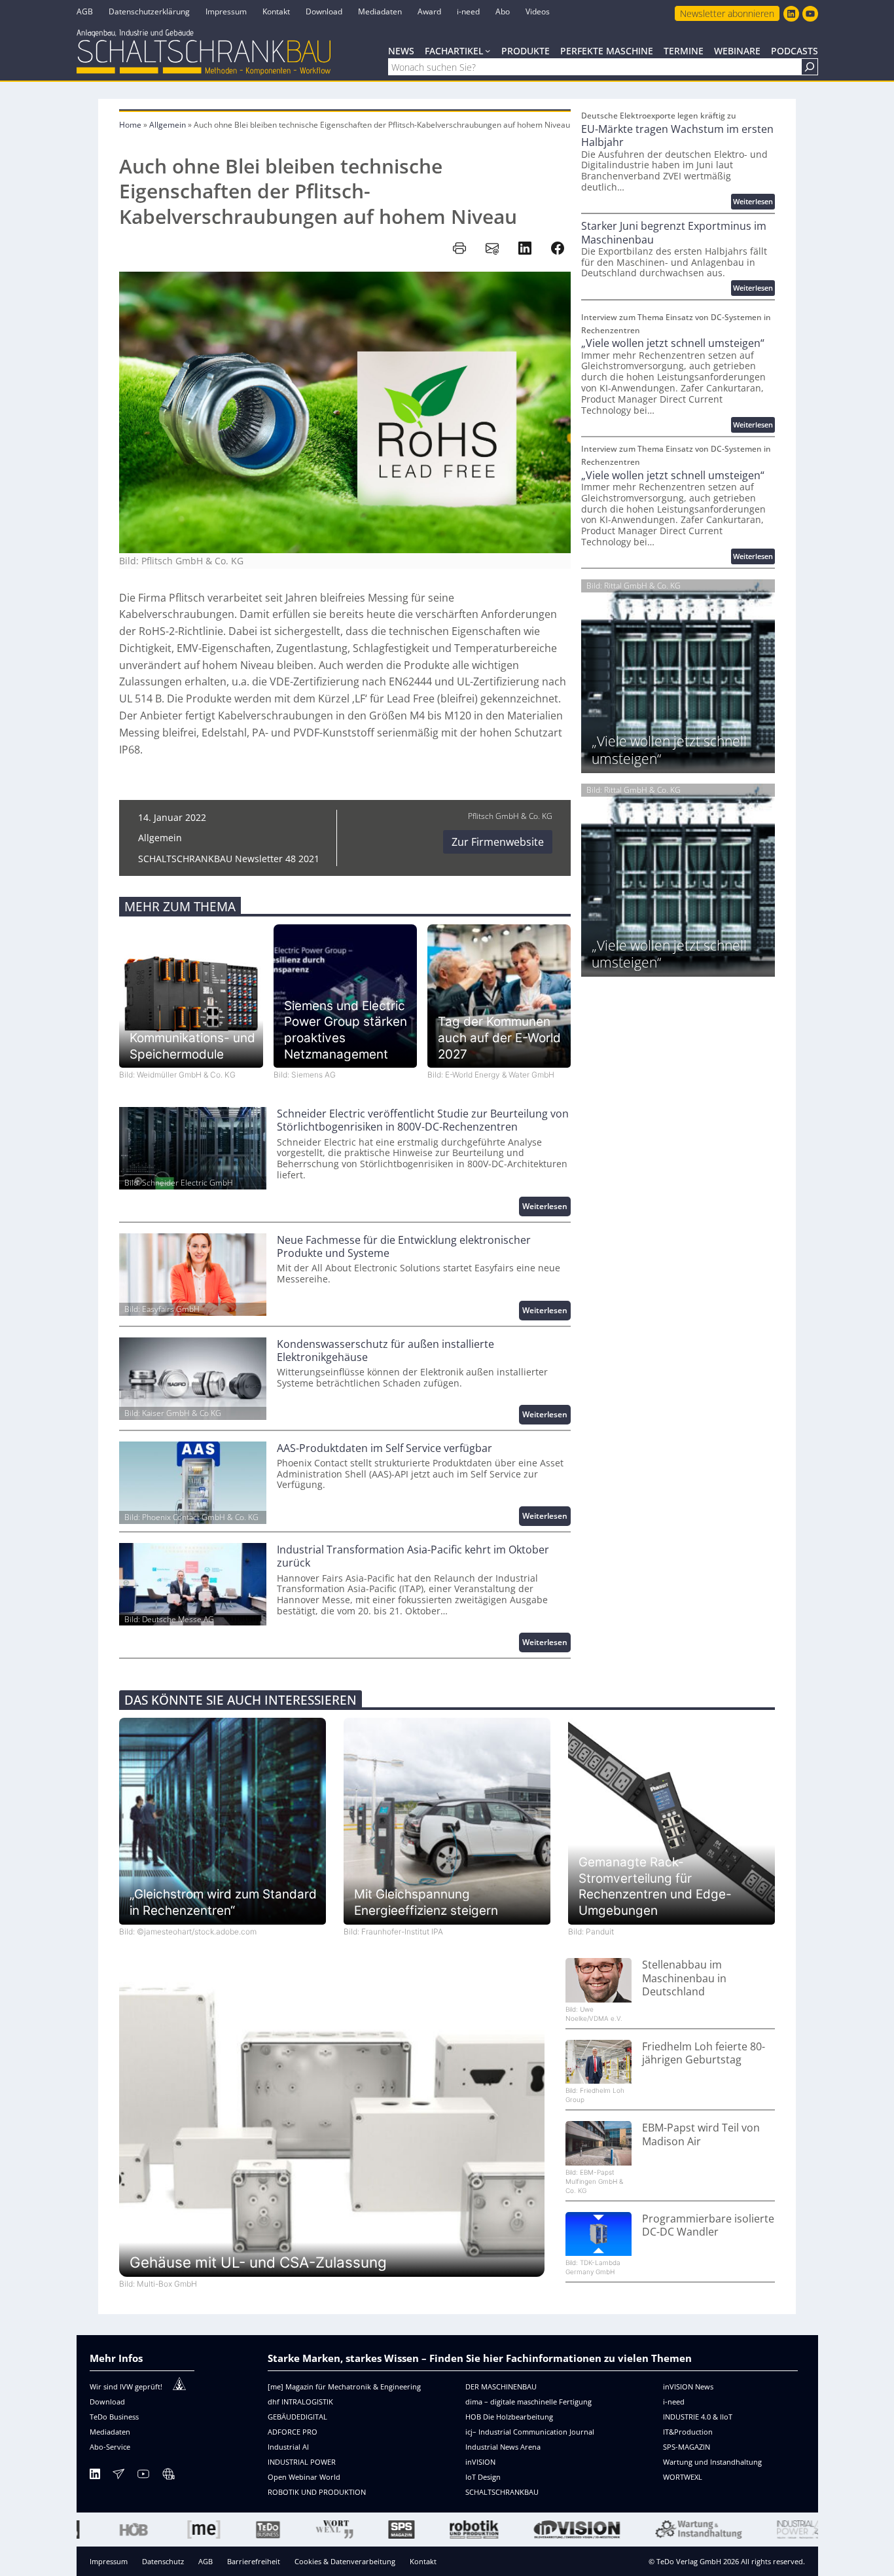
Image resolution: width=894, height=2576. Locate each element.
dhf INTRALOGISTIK (300, 2402)
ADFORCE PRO (293, 2432)
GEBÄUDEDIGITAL (297, 2417)
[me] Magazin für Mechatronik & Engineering (344, 2386)
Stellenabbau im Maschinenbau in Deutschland (684, 1978)
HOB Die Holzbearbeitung (509, 2417)
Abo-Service (110, 2447)
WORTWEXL (683, 2477)
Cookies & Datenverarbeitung (345, 2561)
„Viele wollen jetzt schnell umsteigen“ (673, 343)
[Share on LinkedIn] (525, 248)
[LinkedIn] (95, 2476)
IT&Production (688, 2432)
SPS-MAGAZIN (687, 2447)
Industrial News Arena (503, 2447)
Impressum (109, 2561)
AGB (206, 2561)
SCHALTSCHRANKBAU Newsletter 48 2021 (229, 859)
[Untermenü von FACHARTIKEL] (488, 50)
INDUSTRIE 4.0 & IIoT (698, 2417)
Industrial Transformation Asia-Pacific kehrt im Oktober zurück (413, 1556)
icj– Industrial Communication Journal (530, 2432)
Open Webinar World (304, 2477)
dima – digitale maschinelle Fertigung (528, 2402)
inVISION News (688, 2386)
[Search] (810, 67)
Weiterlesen (546, 1208)
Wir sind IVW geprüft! (126, 2386)
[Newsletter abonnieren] (118, 2476)
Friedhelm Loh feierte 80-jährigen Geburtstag (704, 2053)
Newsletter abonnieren (727, 13)
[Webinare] (168, 2476)
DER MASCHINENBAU (501, 2386)
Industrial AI (288, 2447)
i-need (674, 2402)
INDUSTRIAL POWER (302, 2462)
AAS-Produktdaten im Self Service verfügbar (384, 1448)
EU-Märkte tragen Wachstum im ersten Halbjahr (677, 136)
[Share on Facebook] (558, 248)
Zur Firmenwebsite (498, 842)
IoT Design (483, 2477)
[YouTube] (143, 2476)
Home (130, 125)
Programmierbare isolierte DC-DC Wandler (708, 2225)
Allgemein (168, 125)
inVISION (480, 2462)
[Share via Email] (492, 248)
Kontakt (423, 2561)
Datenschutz (163, 2561)
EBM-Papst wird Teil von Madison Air (701, 2134)
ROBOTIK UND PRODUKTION (317, 2492)
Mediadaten (110, 2432)
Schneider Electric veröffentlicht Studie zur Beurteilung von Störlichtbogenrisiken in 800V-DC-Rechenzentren (423, 1120)
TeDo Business (114, 2417)
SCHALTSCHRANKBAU (502, 2492)
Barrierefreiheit (254, 2561)
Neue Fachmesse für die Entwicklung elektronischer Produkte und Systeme (404, 1247)
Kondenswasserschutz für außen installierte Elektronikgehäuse (385, 1351)
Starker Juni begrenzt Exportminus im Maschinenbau (674, 233)
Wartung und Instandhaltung (712, 2462)
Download (107, 2402)
